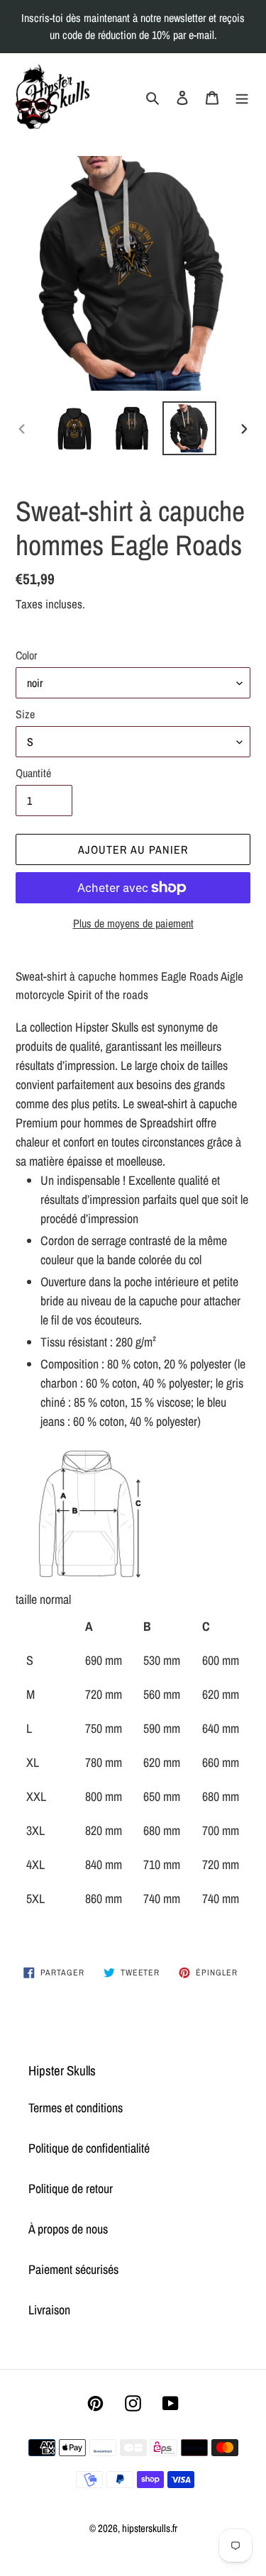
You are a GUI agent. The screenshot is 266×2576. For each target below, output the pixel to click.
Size (25, 714)
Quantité (33, 773)
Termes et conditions (76, 2108)
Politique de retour (71, 2189)
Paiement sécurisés (73, 2269)
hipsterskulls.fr (150, 2528)
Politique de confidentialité (89, 2148)
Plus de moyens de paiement (133, 923)
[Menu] (242, 96)
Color (26, 655)
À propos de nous (68, 2229)
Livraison (49, 2310)
